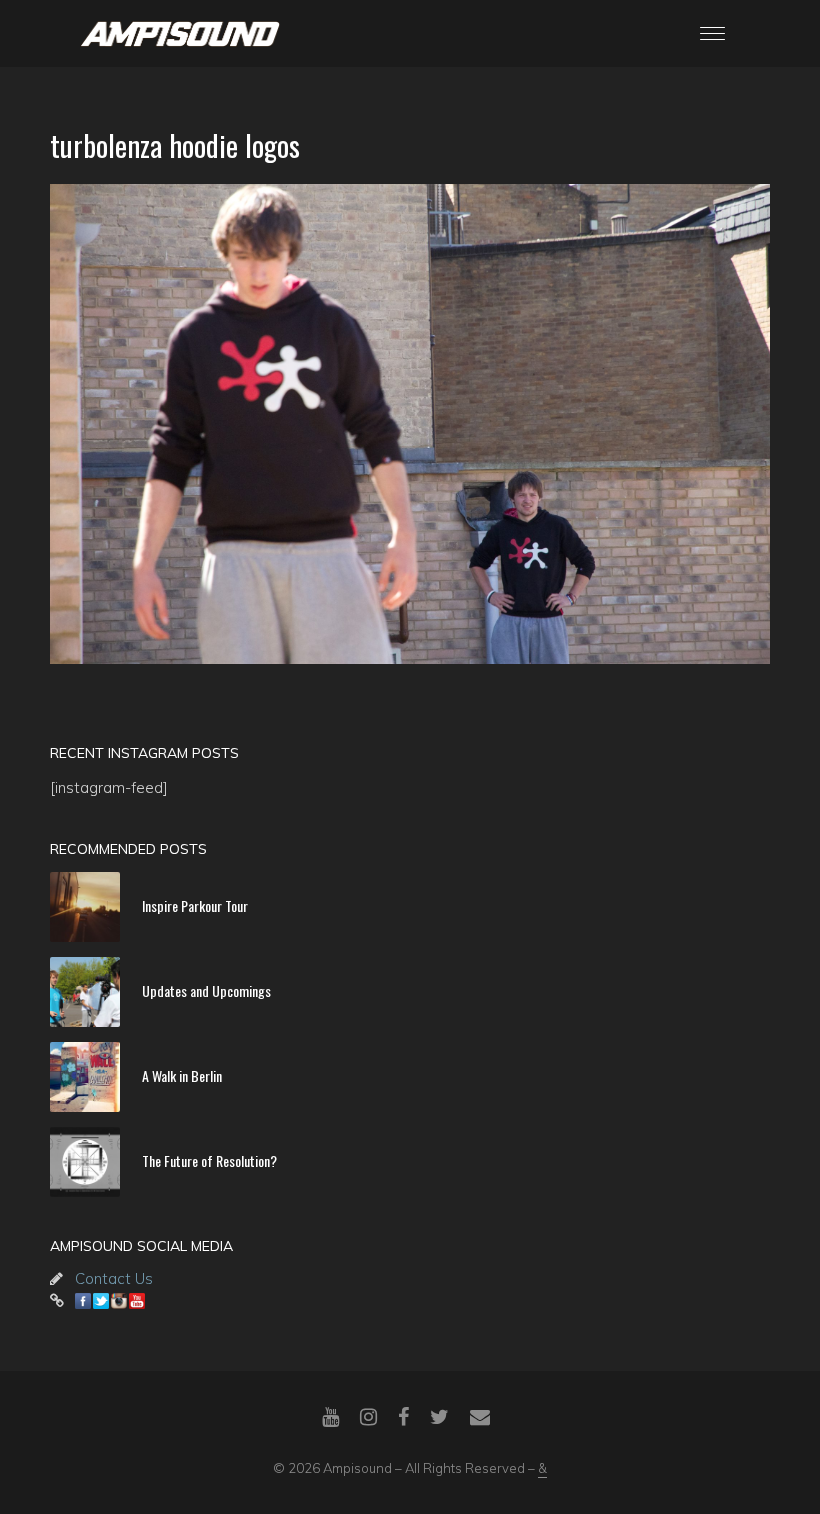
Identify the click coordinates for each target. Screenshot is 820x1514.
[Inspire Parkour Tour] (85, 907)
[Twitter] (439, 1417)
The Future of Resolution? (209, 1160)
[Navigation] (712, 33)
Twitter (101, 1301)
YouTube (137, 1301)
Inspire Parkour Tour (195, 905)
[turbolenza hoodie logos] (410, 424)
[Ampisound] (180, 32)
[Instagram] (368, 1417)
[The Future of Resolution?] (85, 1162)
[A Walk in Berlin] (85, 1077)
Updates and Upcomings (206, 990)
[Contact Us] (480, 1417)
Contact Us (114, 1278)
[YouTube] (330, 1417)
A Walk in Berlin (182, 1075)
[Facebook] (403, 1417)
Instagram (119, 1301)
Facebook (83, 1301)
